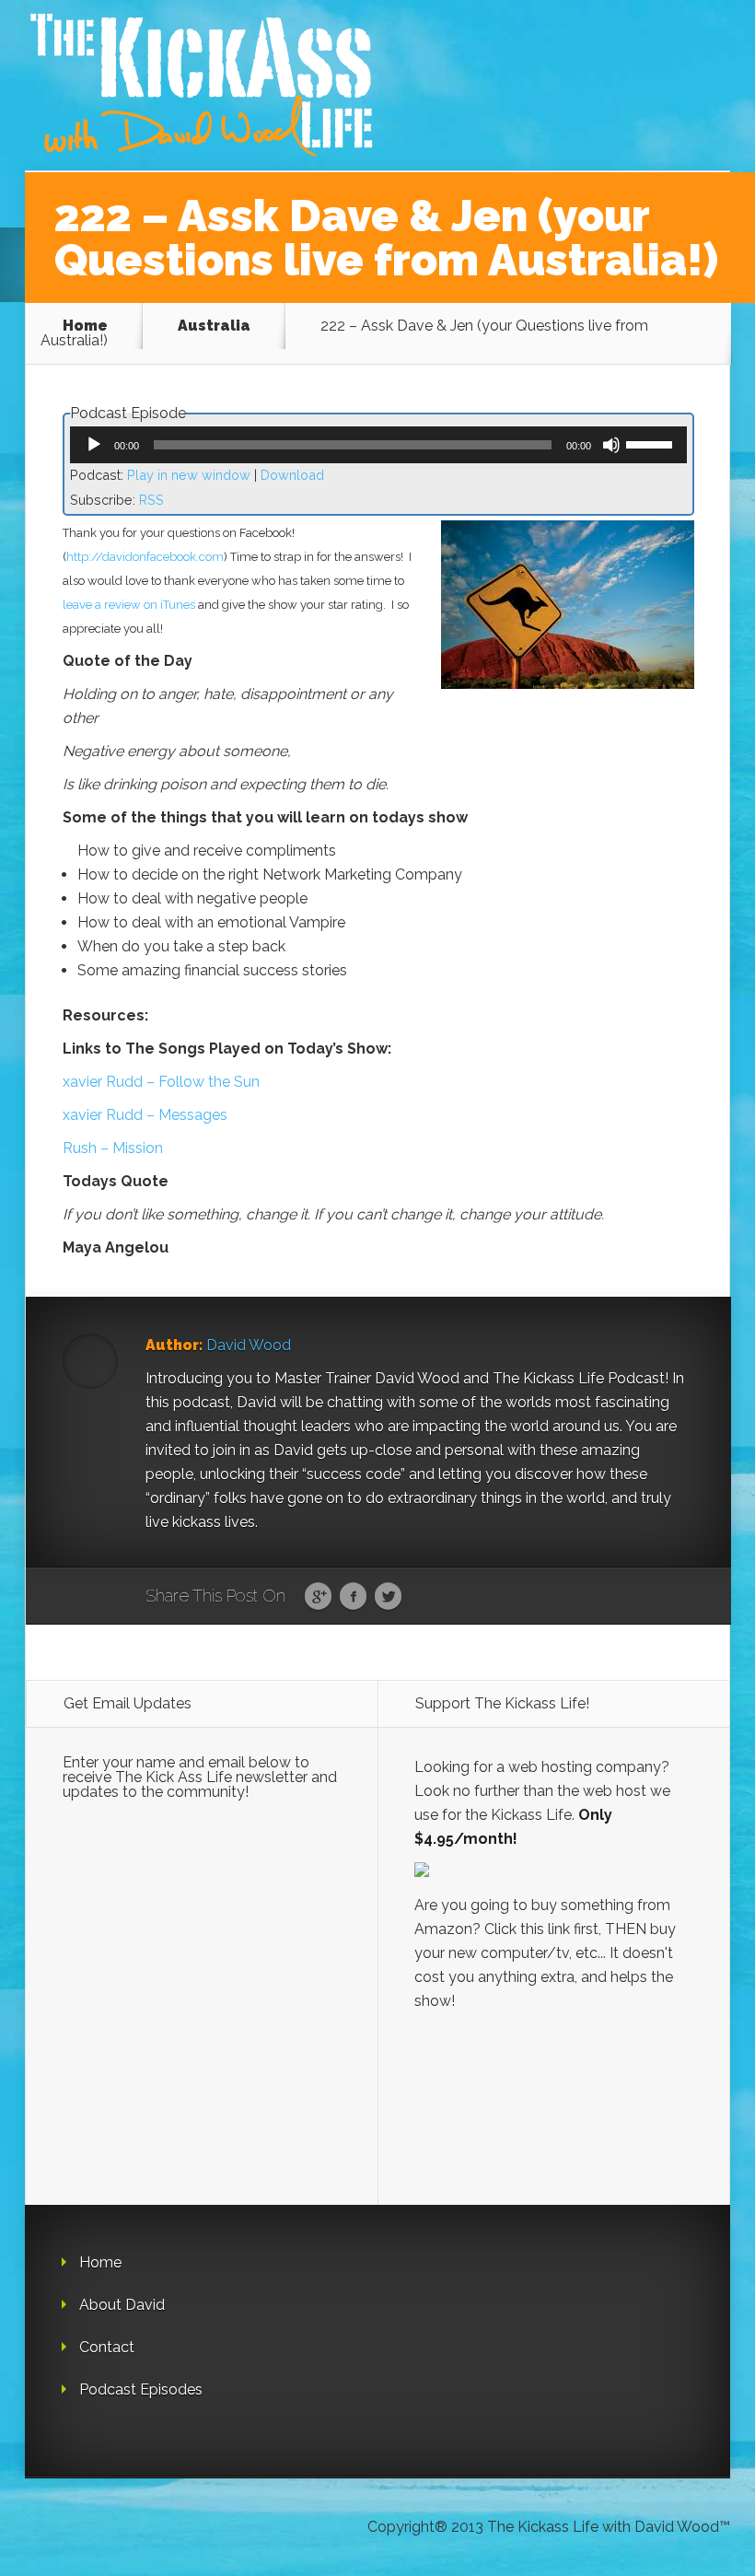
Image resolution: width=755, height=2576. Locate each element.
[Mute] (611, 445)
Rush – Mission (113, 1148)
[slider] (652, 443)
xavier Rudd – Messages (145, 1115)
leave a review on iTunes (129, 605)
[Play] (94, 445)
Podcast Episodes (141, 2390)
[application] (378, 445)
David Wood (249, 1345)
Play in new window (189, 475)
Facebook (353, 1597)
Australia (214, 326)
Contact (107, 2347)
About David (122, 2305)
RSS (151, 500)
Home (85, 326)
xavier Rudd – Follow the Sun (161, 1082)
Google (318, 1597)
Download (292, 475)
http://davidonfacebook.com (145, 557)
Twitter (388, 1597)
